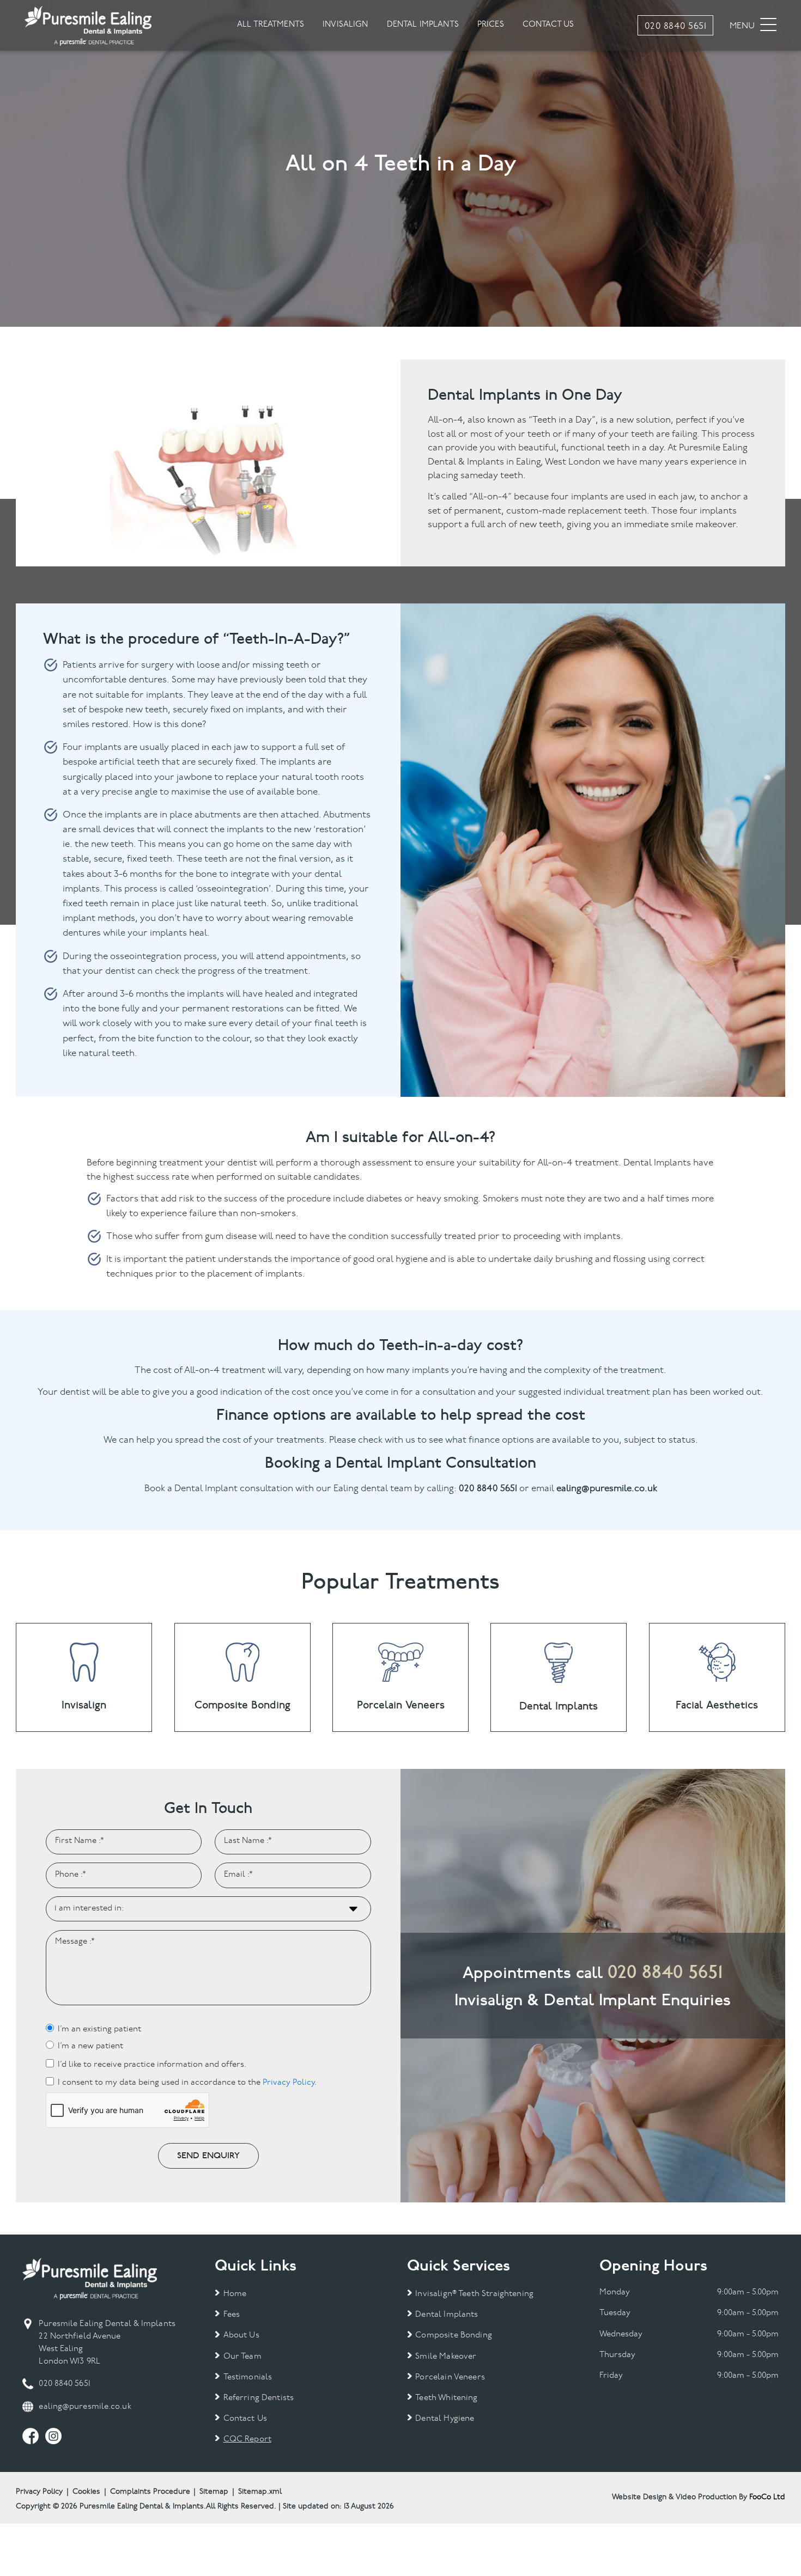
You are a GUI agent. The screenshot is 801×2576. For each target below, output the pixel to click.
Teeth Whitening (446, 2398)
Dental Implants (447, 2315)
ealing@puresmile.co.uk (85, 2407)
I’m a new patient (90, 2046)
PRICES (491, 25)
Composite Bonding (454, 2336)
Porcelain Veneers (450, 2377)
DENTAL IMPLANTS (423, 25)
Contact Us (245, 2419)
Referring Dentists (259, 2398)
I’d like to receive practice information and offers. (152, 2065)
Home (235, 2294)
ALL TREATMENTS (271, 25)
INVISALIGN (345, 25)
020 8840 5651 (665, 1972)
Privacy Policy (289, 2083)
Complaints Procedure (150, 2492)
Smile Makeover (446, 2357)
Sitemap (214, 2492)
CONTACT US (548, 25)
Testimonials (248, 2377)
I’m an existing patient (99, 2029)
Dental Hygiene (445, 2419)
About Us (241, 2336)
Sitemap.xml (260, 2492)
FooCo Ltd (767, 2497)
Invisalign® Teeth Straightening (474, 2294)
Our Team (242, 2357)
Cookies (86, 2492)
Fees (232, 2315)
